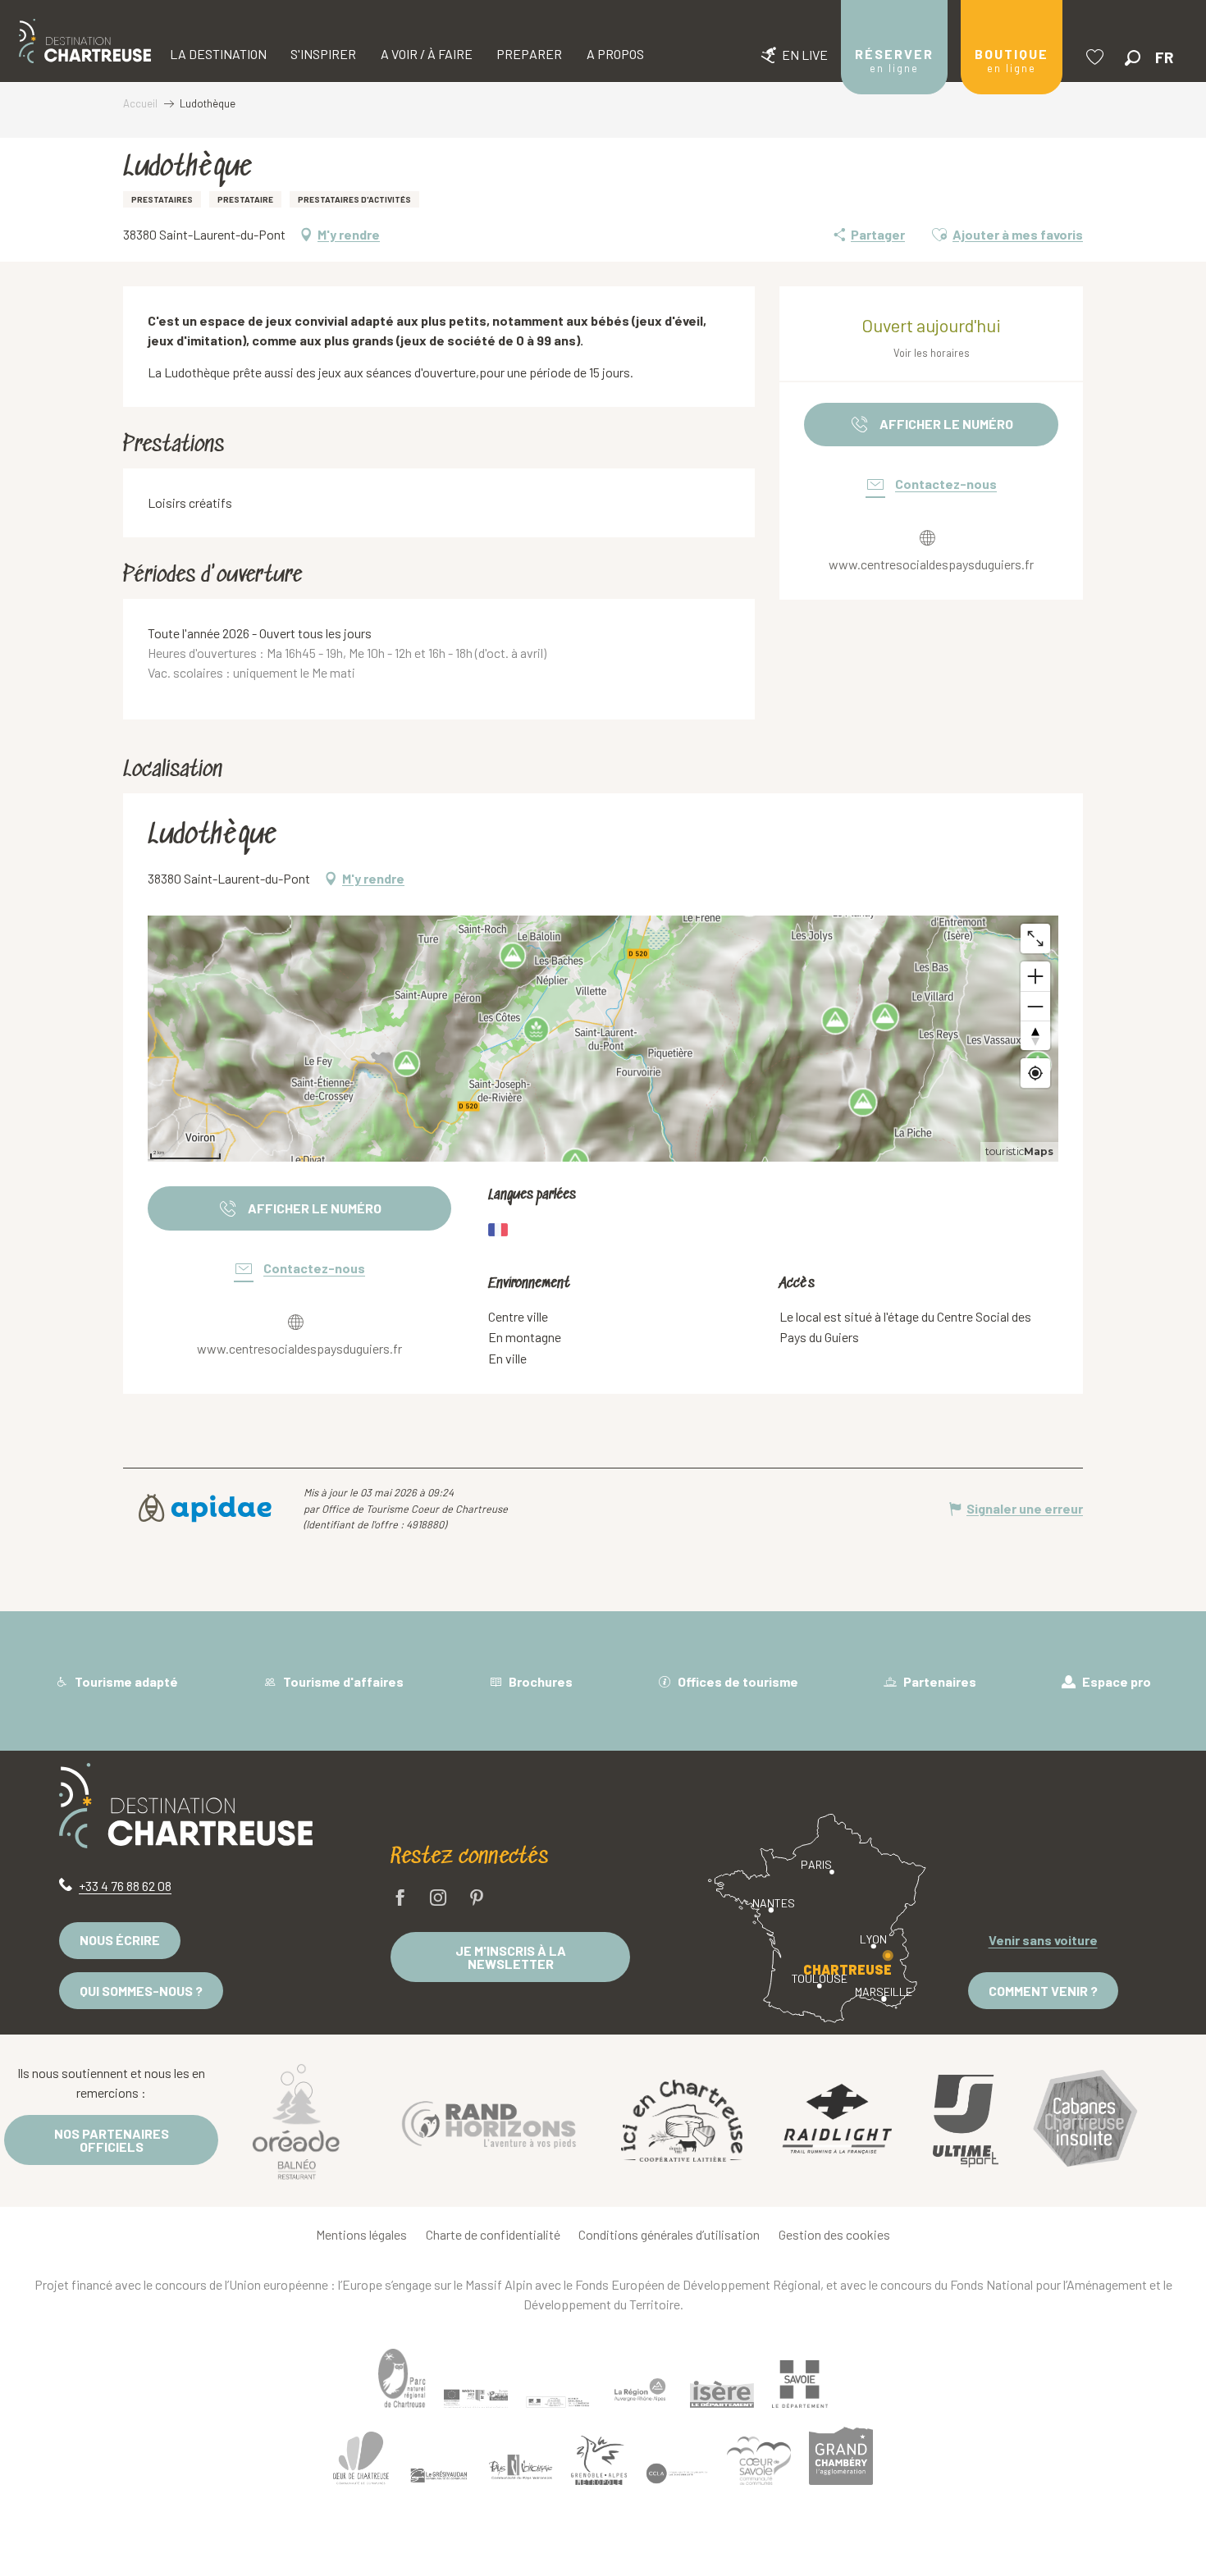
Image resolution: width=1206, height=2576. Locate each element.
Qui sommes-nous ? (141, 1991)
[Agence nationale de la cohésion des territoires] (558, 2401)
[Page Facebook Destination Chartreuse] (400, 1899)
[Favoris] (1097, 57)
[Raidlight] (838, 2121)
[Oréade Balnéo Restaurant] (296, 2121)
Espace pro (1115, 1681)
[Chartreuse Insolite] (1085, 2121)
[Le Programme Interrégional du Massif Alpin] (476, 2398)
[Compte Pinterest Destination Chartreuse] (477, 1899)
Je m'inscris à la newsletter (511, 1957)
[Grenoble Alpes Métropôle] (599, 2461)
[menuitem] (85, 41)
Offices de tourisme (737, 1681)
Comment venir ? (1043, 1991)
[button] (1133, 58)
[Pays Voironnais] (521, 2469)
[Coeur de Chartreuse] (361, 2458)
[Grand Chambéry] (841, 2455)
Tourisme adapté (125, 1681)
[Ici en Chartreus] (682, 2121)
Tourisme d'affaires (342, 1681)
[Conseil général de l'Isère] (722, 2395)
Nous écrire (120, 1940)
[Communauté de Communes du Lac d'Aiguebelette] (677, 2474)
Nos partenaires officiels (112, 2140)
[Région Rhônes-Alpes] (640, 2390)
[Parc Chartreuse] (402, 2378)
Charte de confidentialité (493, 2234)
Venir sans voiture (1043, 1940)
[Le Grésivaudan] (439, 2476)
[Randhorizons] (489, 2120)
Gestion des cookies (834, 2234)
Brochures (539, 1681)
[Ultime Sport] (966, 2121)
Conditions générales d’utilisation (669, 2234)
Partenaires (939, 1681)
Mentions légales (361, 2234)
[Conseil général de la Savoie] (800, 2384)
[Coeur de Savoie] (759, 2461)
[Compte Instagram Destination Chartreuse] (438, 1899)
